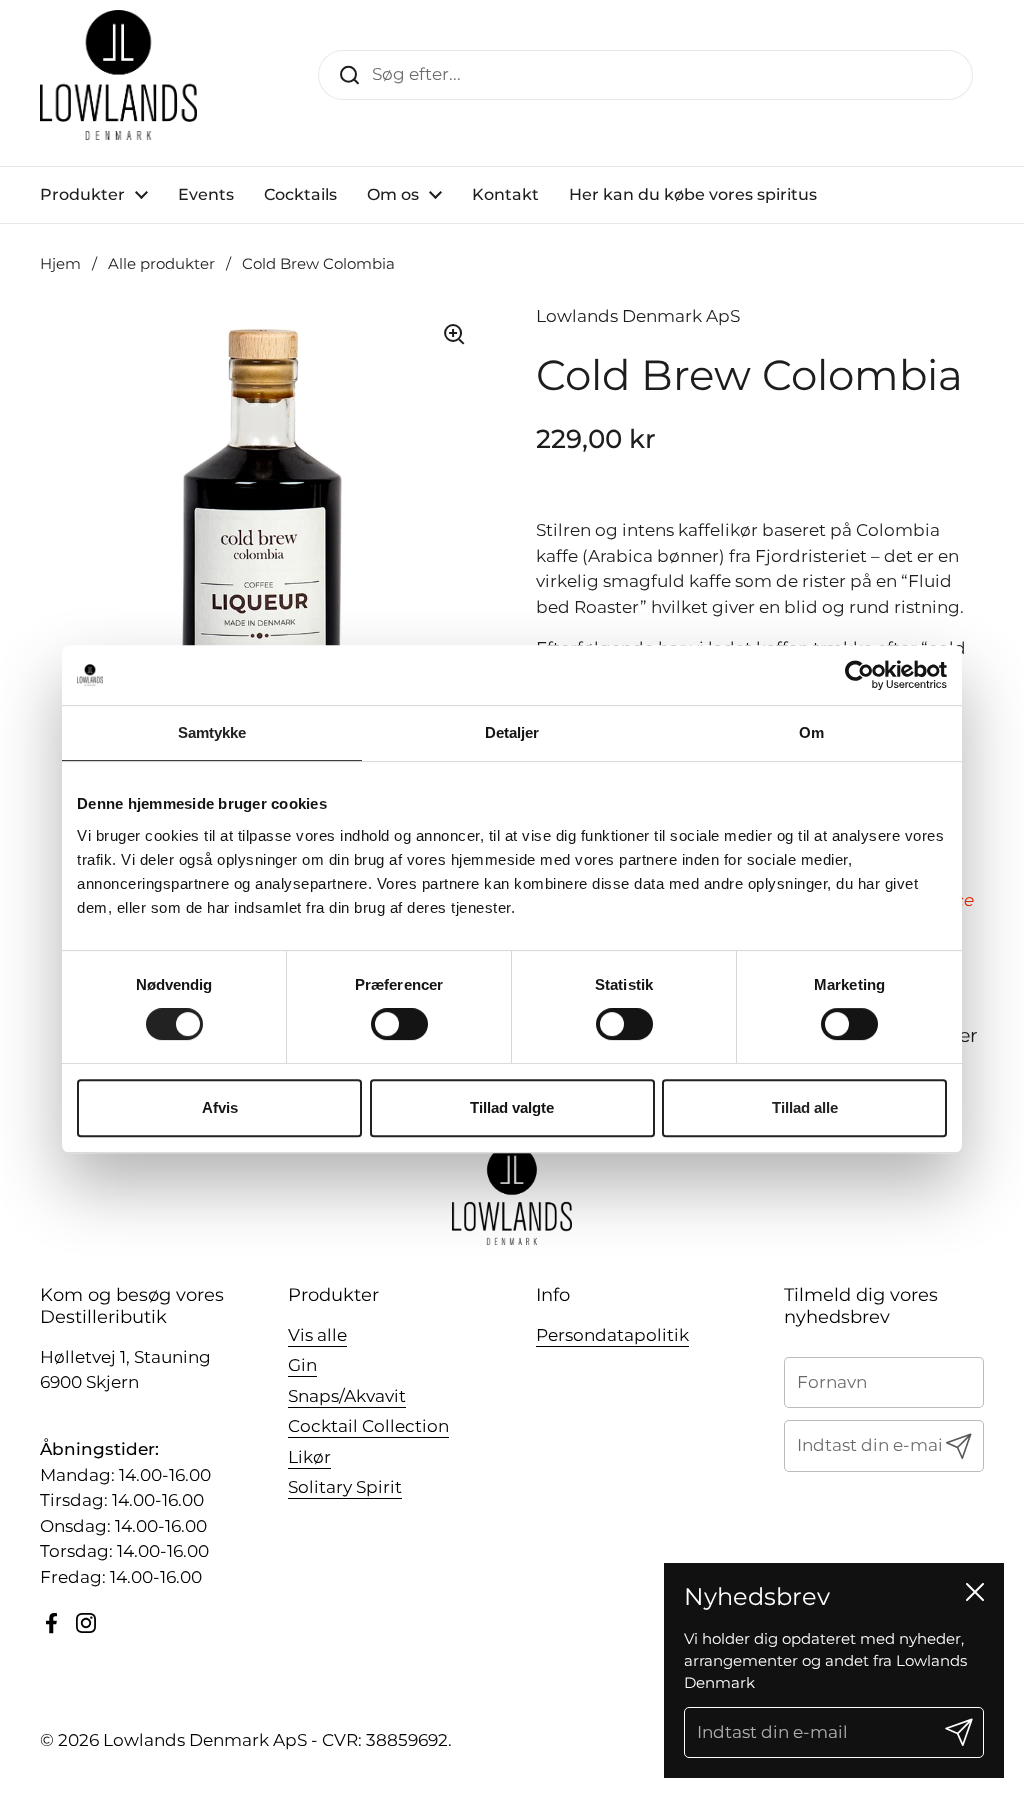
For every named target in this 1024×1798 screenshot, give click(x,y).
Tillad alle (805, 1107)
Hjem (60, 264)
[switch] (399, 1024)
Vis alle (317, 1335)
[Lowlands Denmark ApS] (118, 75)
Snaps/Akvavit (347, 1396)
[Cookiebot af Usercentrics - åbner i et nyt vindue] (859, 675)
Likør (309, 1457)
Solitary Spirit (345, 1487)
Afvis (220, 1107)
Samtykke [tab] (212, 732)
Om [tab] (811, 732)
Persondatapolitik (612, 1335)
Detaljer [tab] (512, 732)
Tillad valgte (512, 1107)
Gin (302, 1365)
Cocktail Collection (368, 1426)
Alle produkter (161, 264)
